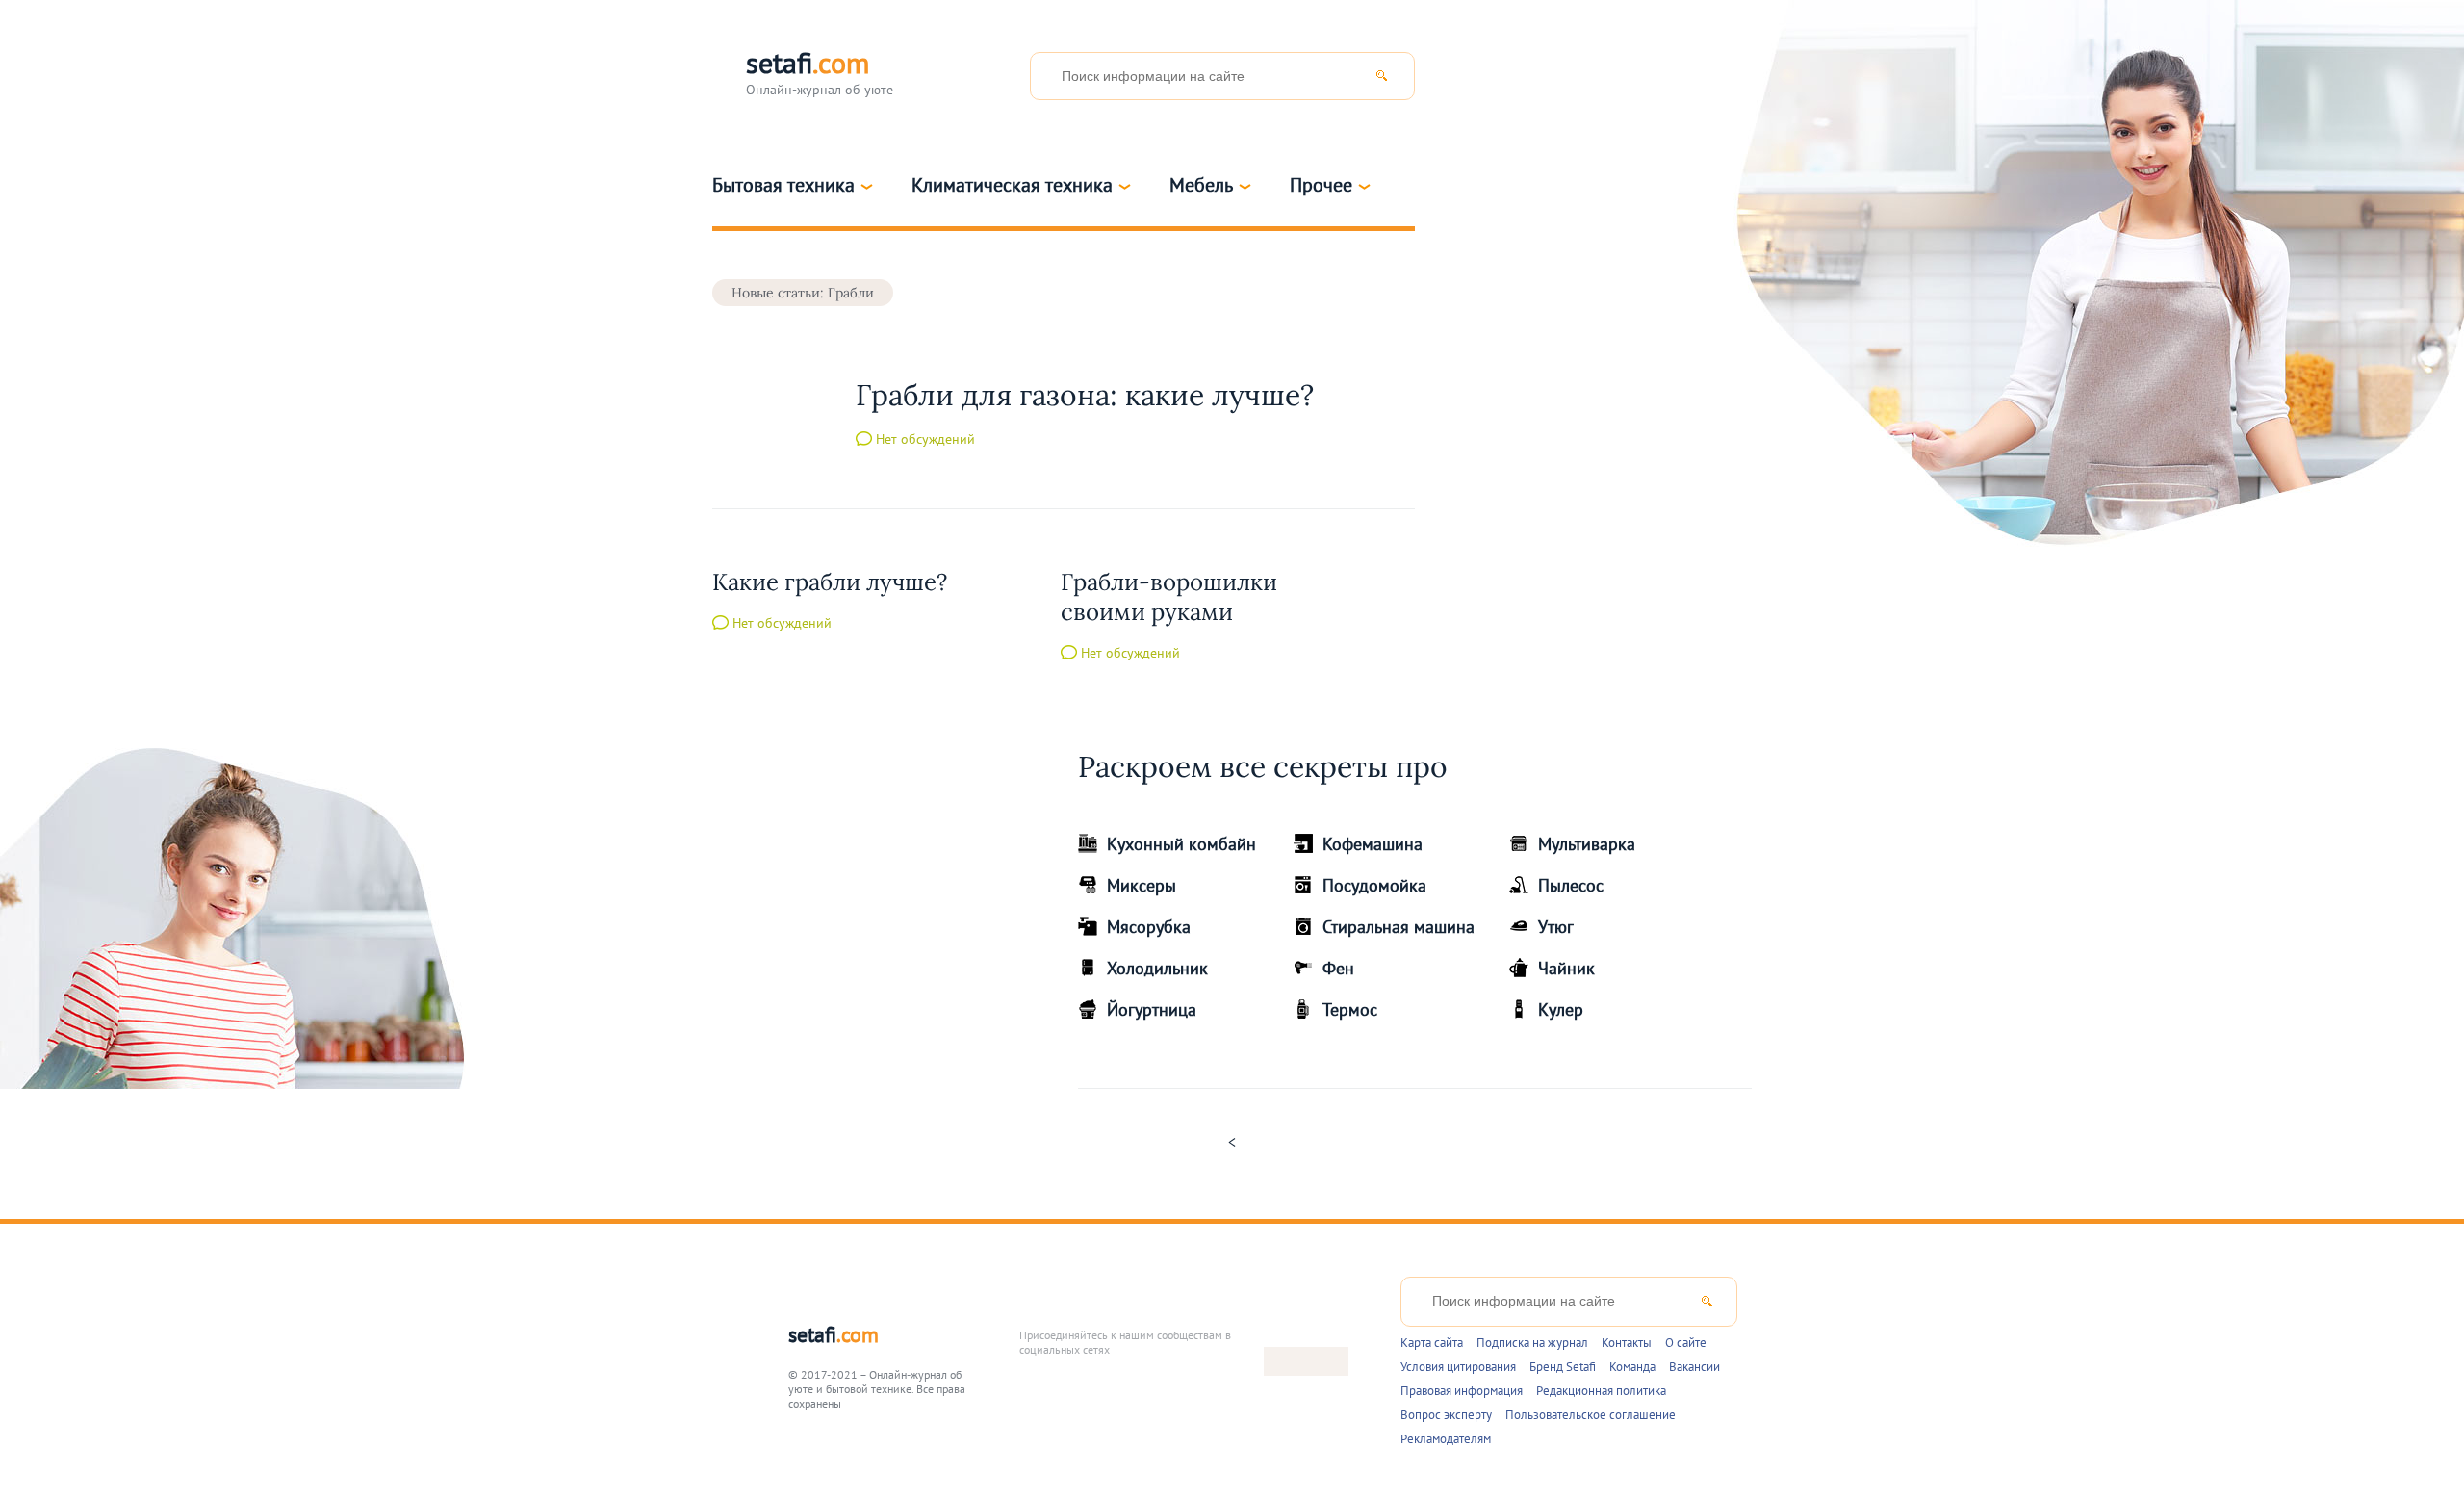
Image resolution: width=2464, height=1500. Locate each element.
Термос (1350, 1009)
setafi (834, 1334)
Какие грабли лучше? (830, 582)
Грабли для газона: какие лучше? (1085, 395)
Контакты (1627, 1343)
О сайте (1686, 1343)
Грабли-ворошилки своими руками (1169, 597)
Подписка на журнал (1532, 1343)
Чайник (1566, 968)
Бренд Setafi (1563, 1367)
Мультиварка (1587, 844)
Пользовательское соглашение (1591, 1415)
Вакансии (1694, 1367)
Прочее (1321, 185)
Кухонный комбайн (1181, 844)
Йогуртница (1152, 1009)
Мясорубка (1149, 927)
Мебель (1201, 185)
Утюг (1556, 927)
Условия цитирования (1458, 1367)
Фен (1338, 968)
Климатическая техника (1012, 185)
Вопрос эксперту (1446, 1415)
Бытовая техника (783, 185)
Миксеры (1142, 885)
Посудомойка (1374, 885)
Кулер (1561, 1009)
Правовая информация (1462, 1391)
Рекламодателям (1446, 1439)
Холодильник (1157, 968)
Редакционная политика (1601, 1391)
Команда (1632, 1367)
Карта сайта (1432, 1343)
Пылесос (1571, 885)
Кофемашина (1373, 844)
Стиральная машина (1399, 927)
